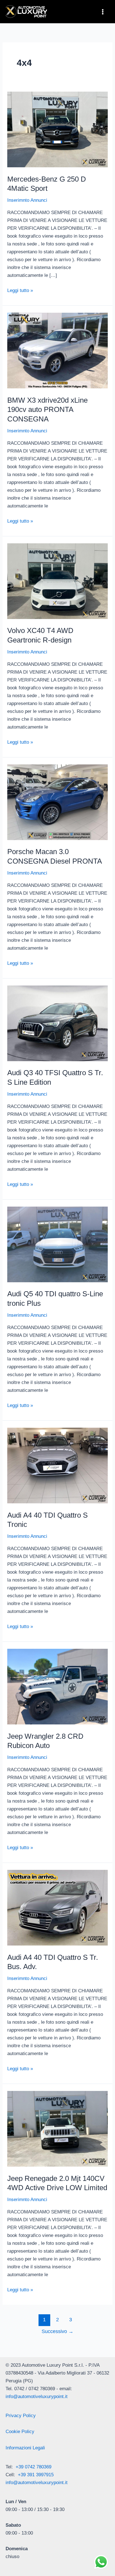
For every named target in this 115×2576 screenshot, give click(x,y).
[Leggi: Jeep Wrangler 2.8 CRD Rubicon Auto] (57, 1686)
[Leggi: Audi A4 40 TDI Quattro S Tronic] (57, 1465)
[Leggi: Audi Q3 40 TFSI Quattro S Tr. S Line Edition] (57, 1023)
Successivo (57, 2331)
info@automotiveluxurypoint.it (37, 2397)
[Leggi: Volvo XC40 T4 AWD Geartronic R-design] (57, 581)
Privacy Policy (21, 2416)
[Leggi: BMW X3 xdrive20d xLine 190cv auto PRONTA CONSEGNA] (57, 350)
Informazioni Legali (25, 2448)
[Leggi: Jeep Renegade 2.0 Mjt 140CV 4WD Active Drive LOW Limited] (57, 2129)
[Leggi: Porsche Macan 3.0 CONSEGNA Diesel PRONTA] (57, 802)
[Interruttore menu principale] (103, 12)
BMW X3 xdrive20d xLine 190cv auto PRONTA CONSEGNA (47, 410)
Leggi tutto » (20, 290)
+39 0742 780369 (33, 2467)
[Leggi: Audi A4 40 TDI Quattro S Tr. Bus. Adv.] (57, 1908)
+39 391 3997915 (36, 2475)
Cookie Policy (20, 2432)
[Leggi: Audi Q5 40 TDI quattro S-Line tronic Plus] (57, 1244)
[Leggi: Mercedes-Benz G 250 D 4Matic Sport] (57, 129)
